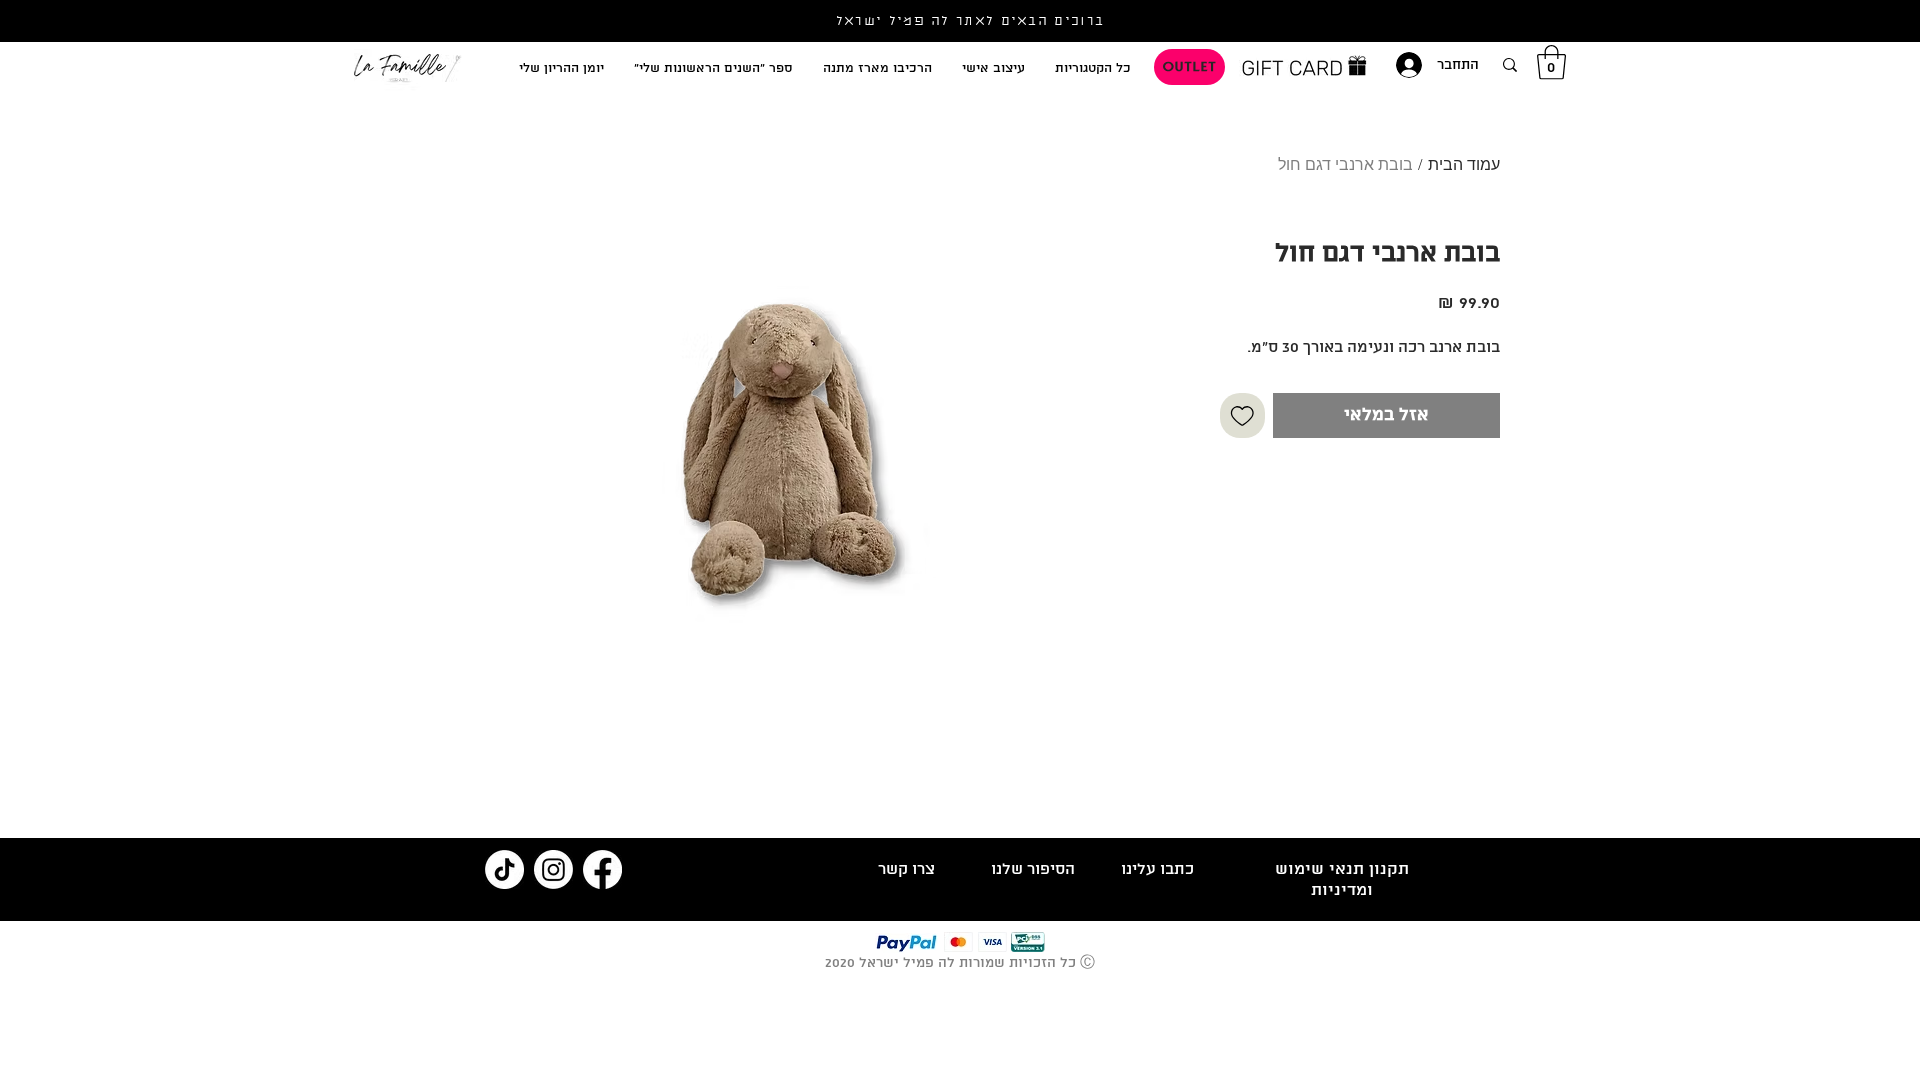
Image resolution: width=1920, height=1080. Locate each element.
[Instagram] (553, 869)
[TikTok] (504, 869)
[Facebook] (602, 869)
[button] (1551, 62)
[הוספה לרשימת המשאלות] (1242, 415)
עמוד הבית (1464, 166)
